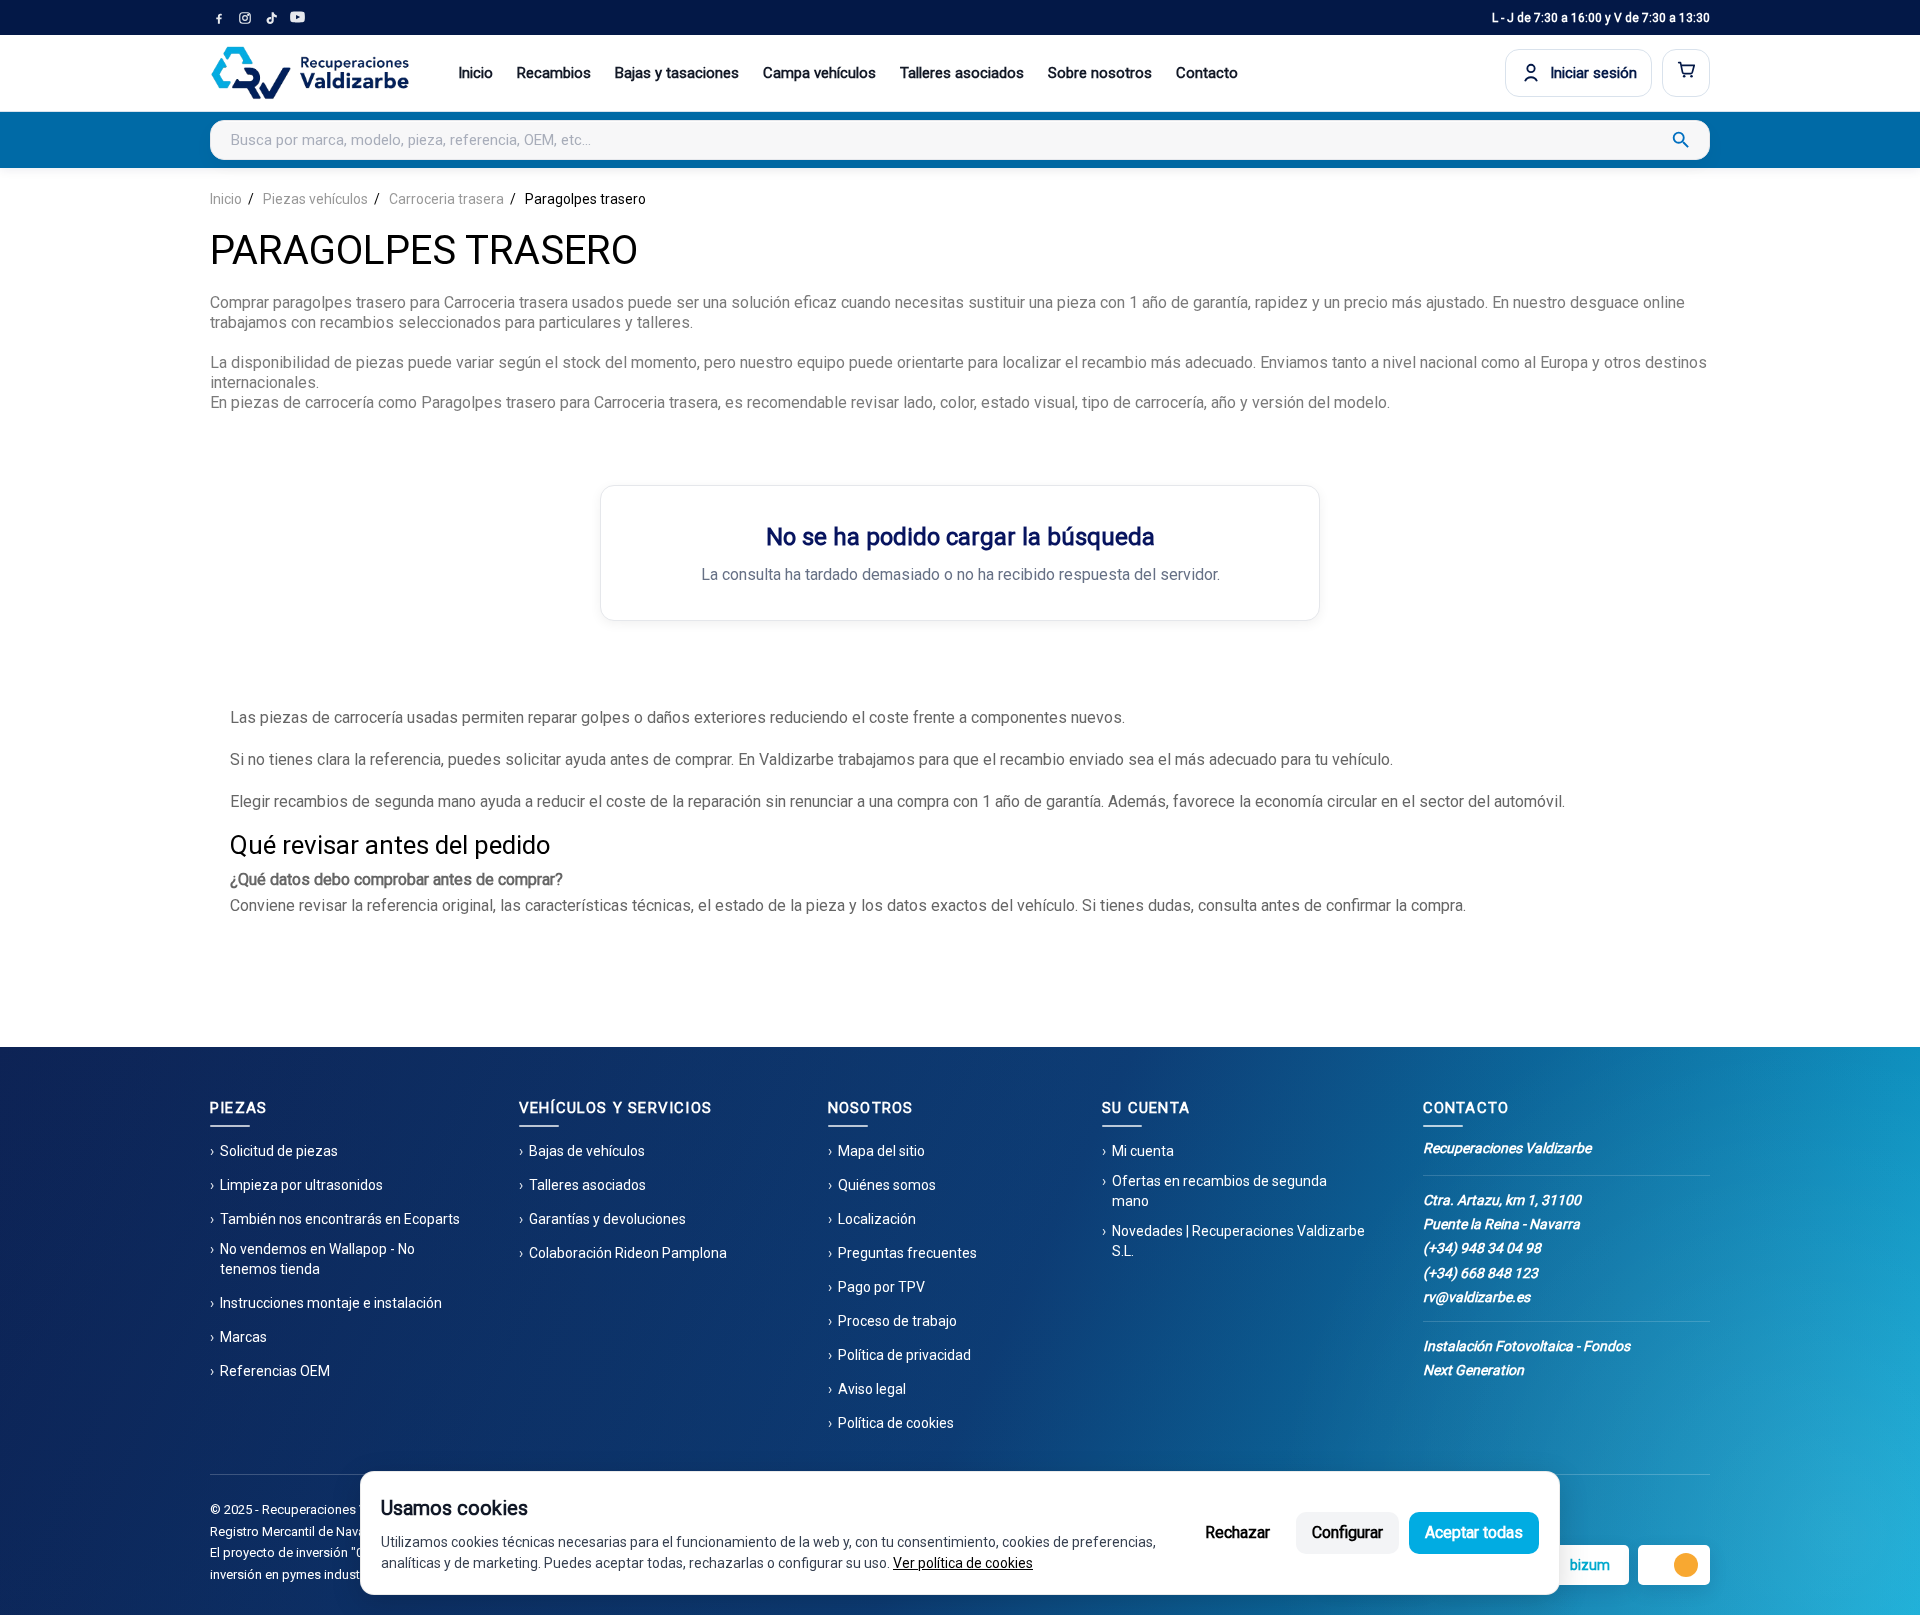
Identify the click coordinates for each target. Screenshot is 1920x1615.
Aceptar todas (1474, 1532)
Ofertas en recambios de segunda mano (1219, 1191)
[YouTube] (297, 18)
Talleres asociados (962, 73)
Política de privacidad (904, 1355)
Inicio (475, 73)
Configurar (1347, 1532)
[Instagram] (245, 18)
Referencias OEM (275, 1371)
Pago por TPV (881, 1287)
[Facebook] (219, 18)
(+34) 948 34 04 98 (1482, 1248)
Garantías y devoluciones (607, 1219)
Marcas (243, 1337)
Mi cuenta (1143, 1151)
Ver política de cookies (963, 1563)
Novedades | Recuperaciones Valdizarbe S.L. (1238, 1241)
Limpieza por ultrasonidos (301, 1185)
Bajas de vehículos (587, 1151)
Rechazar (1237, 1532)
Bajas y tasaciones (677, 73)
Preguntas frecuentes (907, 1253)
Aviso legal (872, 1389)
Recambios (554, 73)
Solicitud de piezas (279, 1151)
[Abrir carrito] (1686, 73)
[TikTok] (271, 18)
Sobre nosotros (1100, 73)
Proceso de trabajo (897, 1321)
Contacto (1207, 73)
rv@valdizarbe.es (1476, 1297)
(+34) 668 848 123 (1480, 1273)
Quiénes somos (887, 1185)
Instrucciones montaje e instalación (331, 1303)
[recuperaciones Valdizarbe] (310, 73)
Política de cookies (896, 1423)
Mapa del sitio (881, 1151)
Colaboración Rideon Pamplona (628, 1253)
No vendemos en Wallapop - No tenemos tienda (317, 1259)
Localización (877, 1219)
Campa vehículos (819, 73)
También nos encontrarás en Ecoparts (340, 1219)
